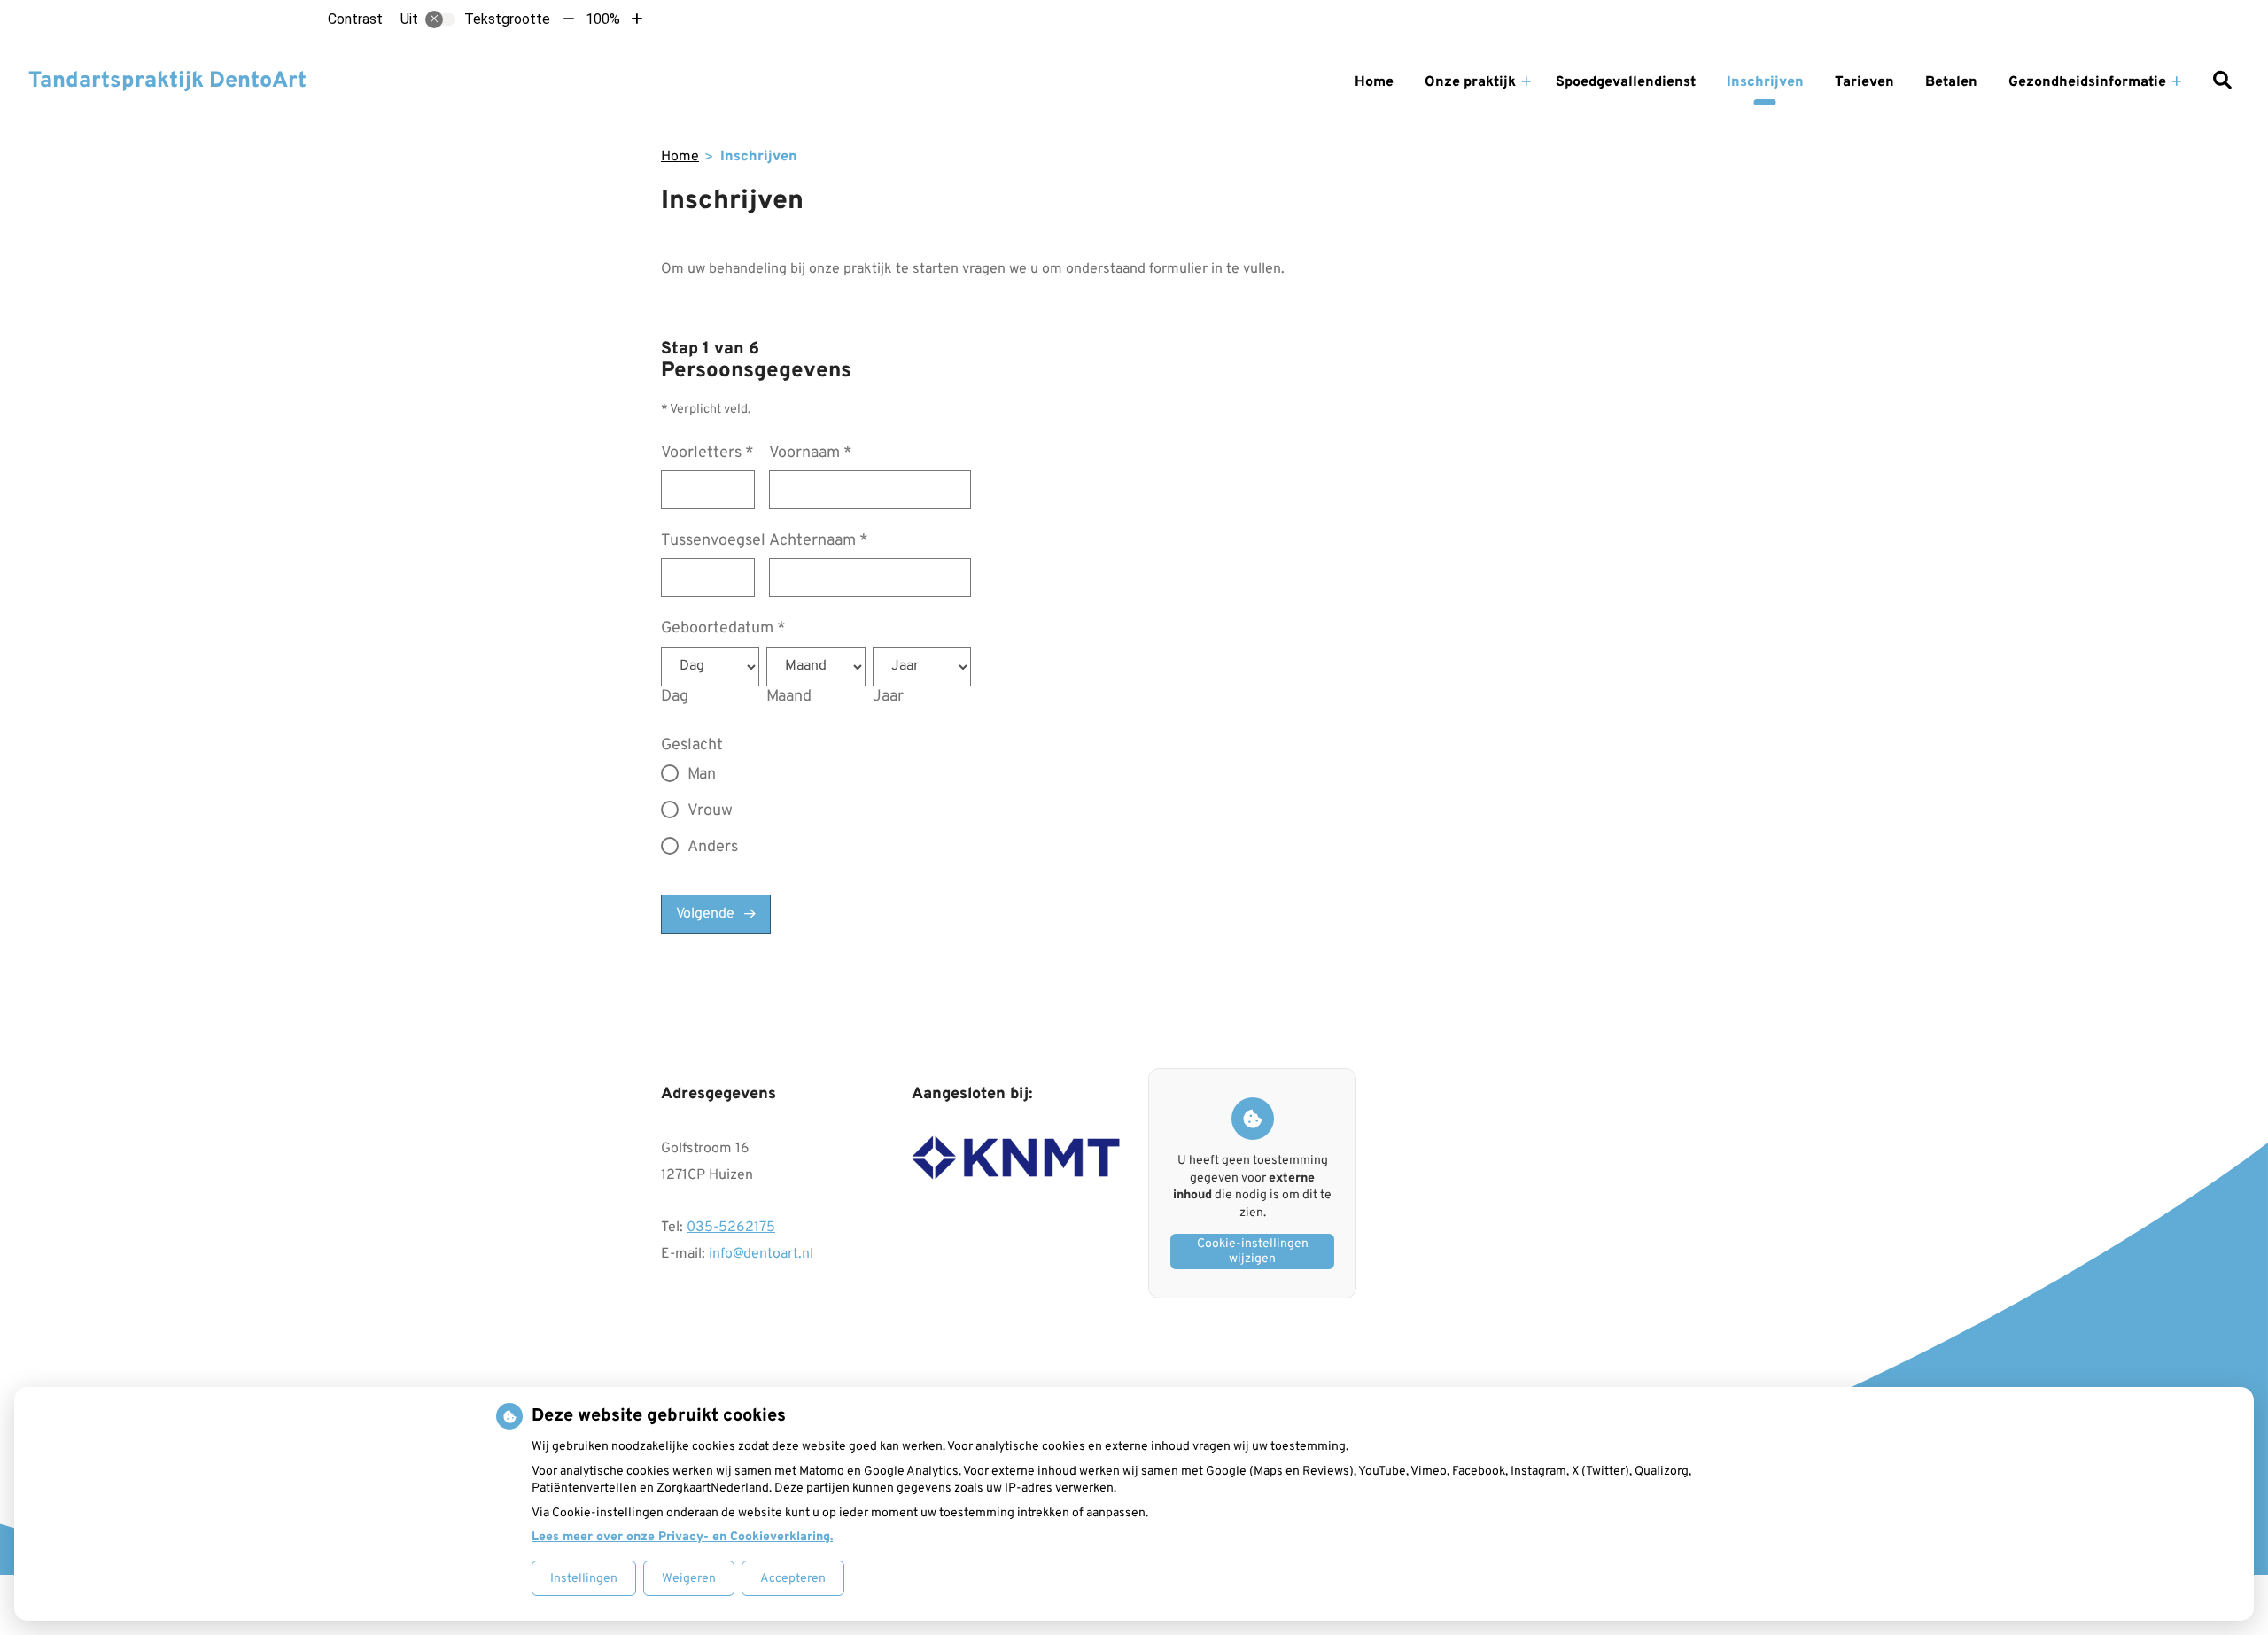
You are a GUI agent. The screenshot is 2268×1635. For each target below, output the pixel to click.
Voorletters (707, 453)
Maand (789, 697)
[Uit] (440, 19)
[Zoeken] (2222, 82)
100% (603, 19)
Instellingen (584, 1579)
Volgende (705, 914)
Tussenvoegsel (713, 541)
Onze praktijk (1470, 82)
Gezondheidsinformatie (2087, 82)
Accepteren (793, 1579)
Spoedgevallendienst (1626, 82)
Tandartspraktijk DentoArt (167, 81)
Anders (713, 847)
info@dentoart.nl (761, 1254)
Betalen (1951, 82)
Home (1374, 82)
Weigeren (689, 1579)
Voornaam (811, 453)
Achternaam (819, 541)
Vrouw (710, 811)
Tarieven (1864, 82)
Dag (675, 697)
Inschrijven (1765, 82)
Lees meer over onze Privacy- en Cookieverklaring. (682, 1537)
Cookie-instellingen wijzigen (1253, 1251)
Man (702, 775)
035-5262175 (731, 1228)
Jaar (888, 697)
